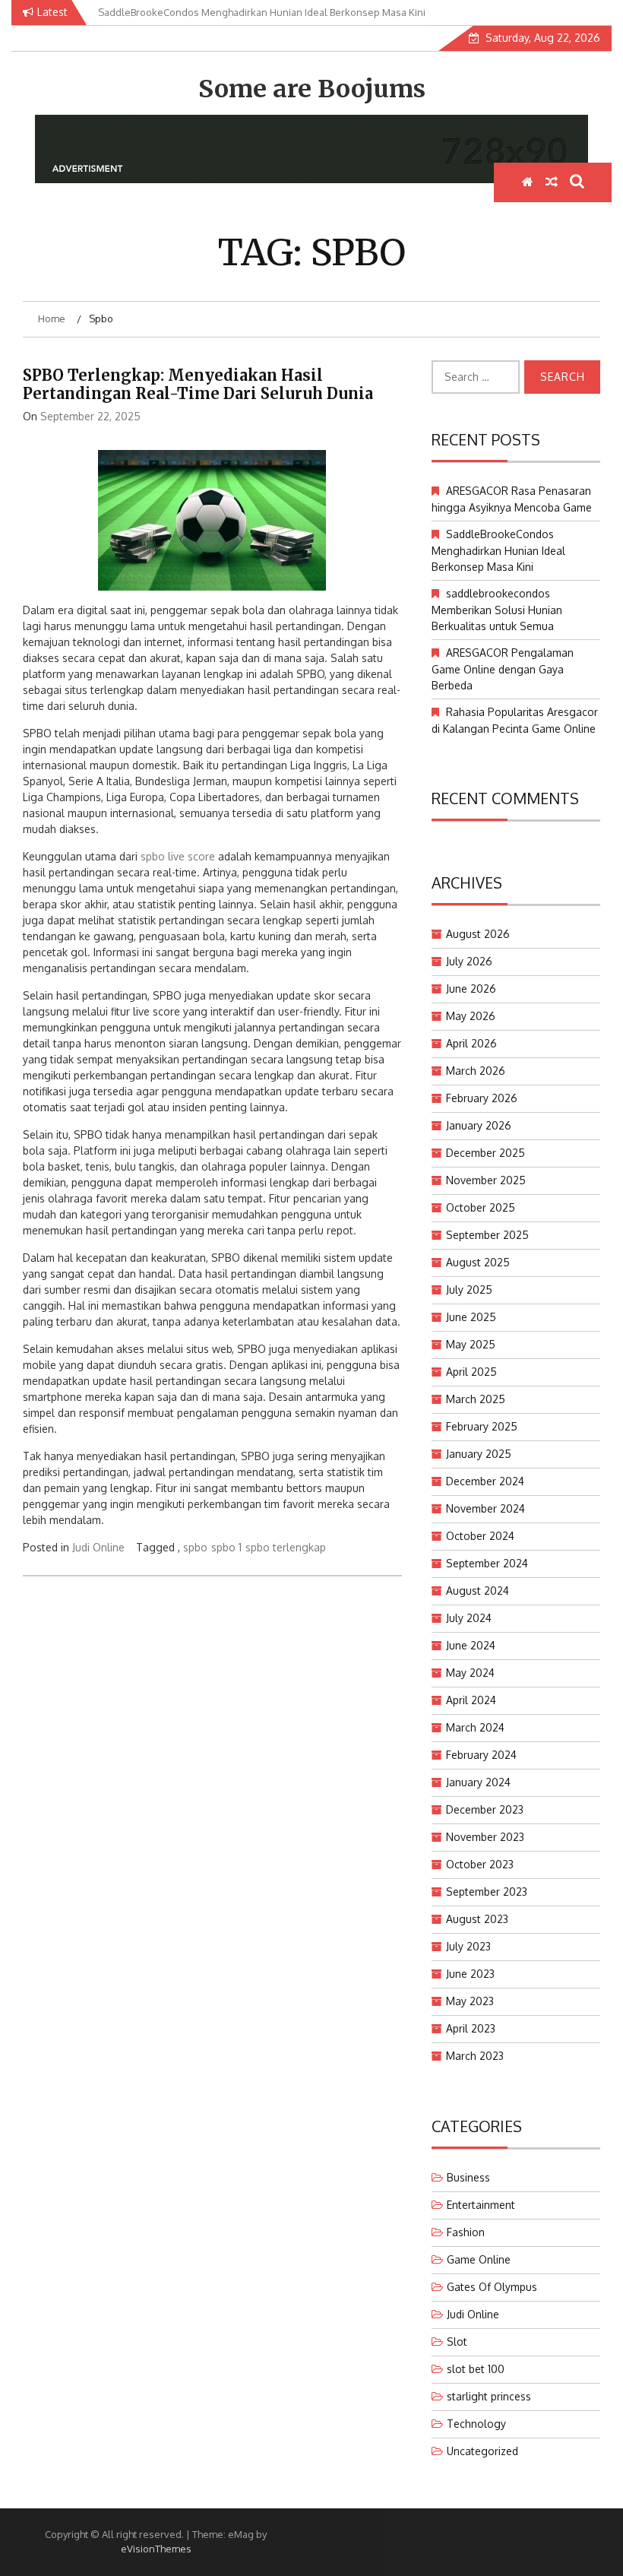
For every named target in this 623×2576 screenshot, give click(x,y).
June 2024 (471, 1645)
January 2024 (478, 1782)
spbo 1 (226, 1547)
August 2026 (478, 934)
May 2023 (470, 2001)
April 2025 (471, 1372)
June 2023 (470, 1974)
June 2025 (471, 1317)
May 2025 (471, 1344)
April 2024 (471, 1700)
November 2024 (485, 1508)
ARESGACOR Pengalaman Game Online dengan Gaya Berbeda (503, 669)
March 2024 (475, 1727)
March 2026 (476, 1071)
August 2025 (478, 1262)
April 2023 (471, 2028)
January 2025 (479, 1454)
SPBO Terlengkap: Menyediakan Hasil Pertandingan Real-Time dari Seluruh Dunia (198, 384)
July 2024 (469, 1618)
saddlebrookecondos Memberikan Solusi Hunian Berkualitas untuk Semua (497, 610)
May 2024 (470, 1673)
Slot (457, 2342)
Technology (476, 2424)
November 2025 (486, 1180)
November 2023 (485, 1837)
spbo (195, 1547)
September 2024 (487, 1563)
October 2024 (480, 1536)
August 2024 (478, 1591)
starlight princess (489, 2396)
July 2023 (468, 1946)
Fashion (466, 2232)
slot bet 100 (476, 2369)
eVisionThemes (156, 2549)
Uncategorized (482, 2451)
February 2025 (482, 1426)
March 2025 (476, 1399)
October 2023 (480, 1864)
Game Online (479, 2259)
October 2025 (481, 1207)
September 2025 (487, 1235)
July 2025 (469, 1290)
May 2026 (471, 1016)
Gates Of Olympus (492, 2287)
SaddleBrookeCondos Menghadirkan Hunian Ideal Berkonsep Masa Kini (498, 550)
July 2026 (469, 961)
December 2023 (485, 1809)
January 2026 (479, 1125)
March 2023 (475, 2056)
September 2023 (487, 1892)
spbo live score (178, 856)
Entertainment (481, 2205)
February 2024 (481, 1755)
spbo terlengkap (286, 1547)
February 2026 (482, 1098)
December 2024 (485, 1481)
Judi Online (98, 1547)
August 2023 (477, 1919)
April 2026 (471, 1043)
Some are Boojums (312, 89)
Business (468, 2177)
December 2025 (485, 1153)
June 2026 (471, 989)
